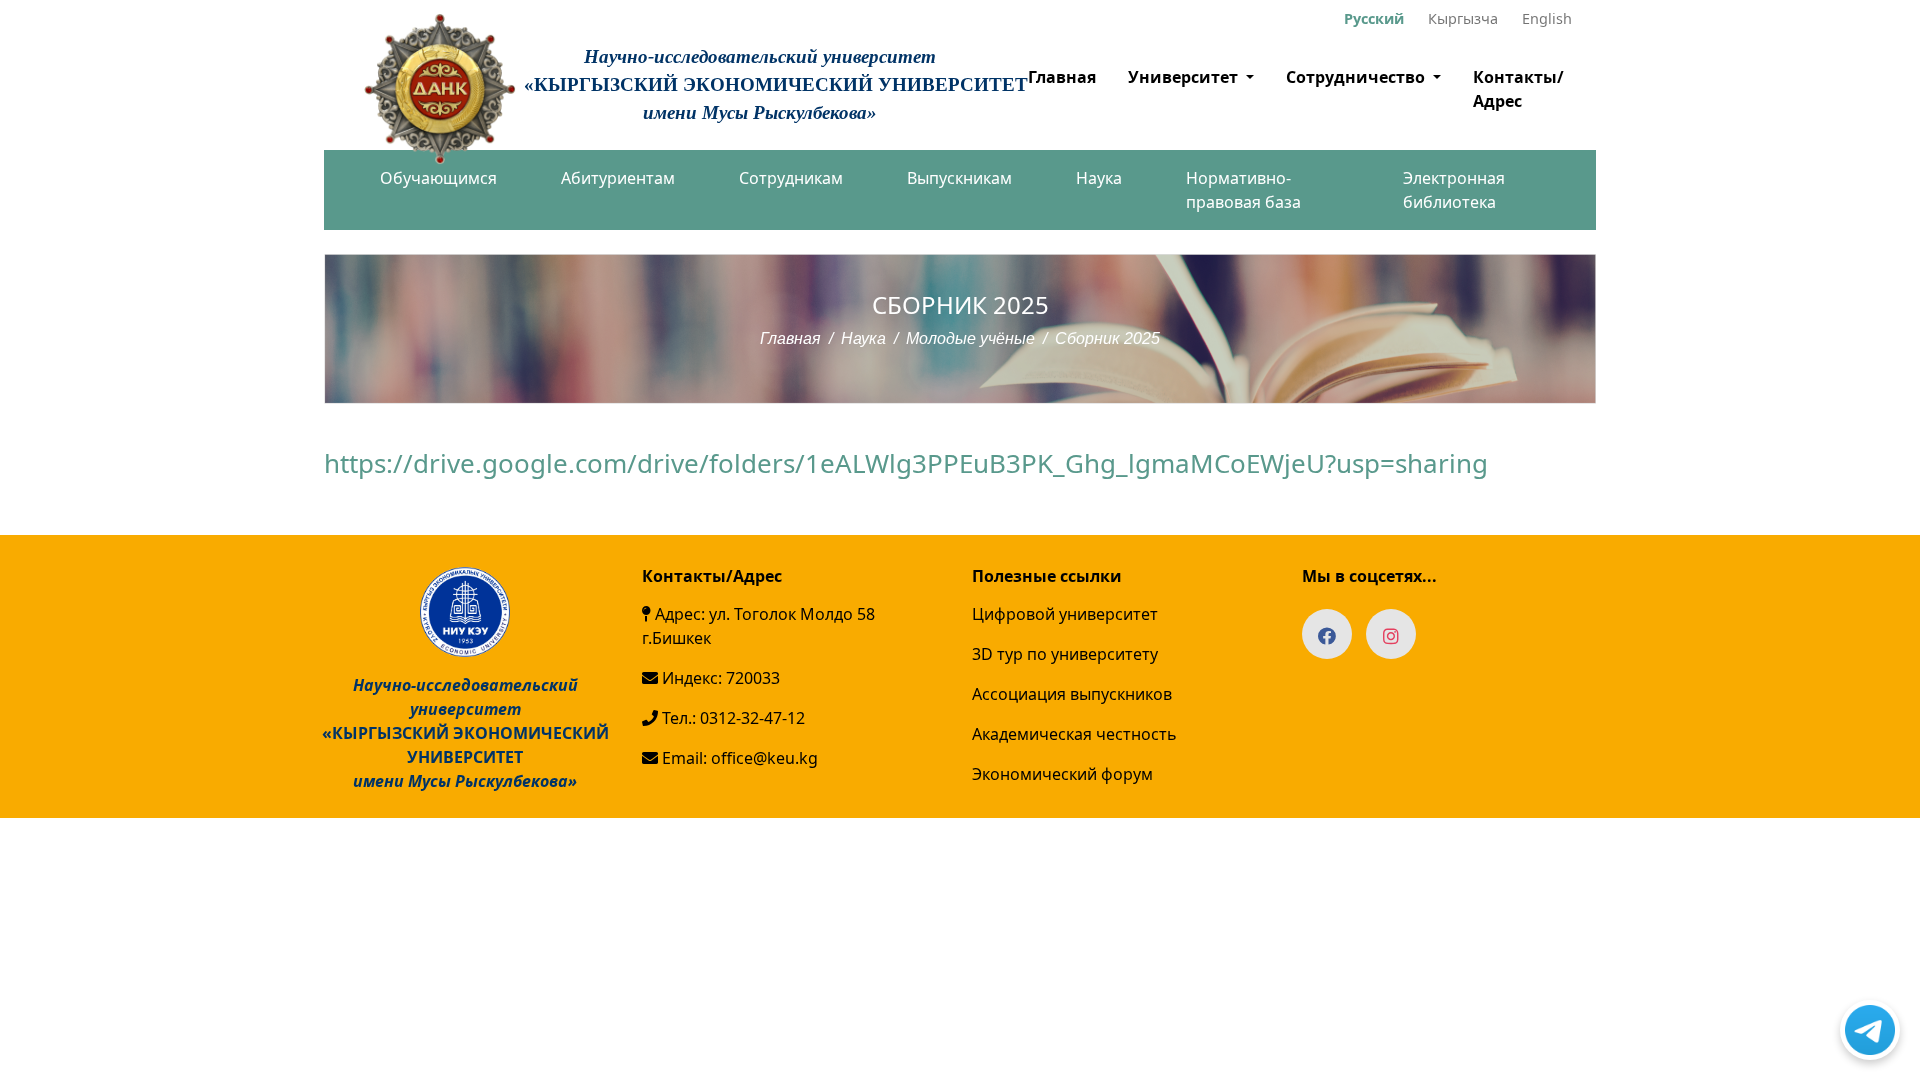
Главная (1062, 77)
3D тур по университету (1065, 654)
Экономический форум (1062, 774)
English (1547, 18)
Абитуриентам (618, 178)
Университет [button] (1185, 77)
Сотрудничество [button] (1357, 77)
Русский (1374, 18)
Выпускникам (959, 178)
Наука (1099, 178)
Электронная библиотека (1454, 190)
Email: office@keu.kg (738, 758)
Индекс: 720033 (719, 678)
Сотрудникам (791, 178)
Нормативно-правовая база (1243, 190)
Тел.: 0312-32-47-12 (731, 718)
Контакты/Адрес (1518, 89)
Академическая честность (1074, 734)
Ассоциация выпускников (1072, 694)
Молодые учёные (970, 338)
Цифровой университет (1065, 614)
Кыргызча (1463, 18)
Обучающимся (438, 178)
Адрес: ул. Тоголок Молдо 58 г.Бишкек (758, 626)
